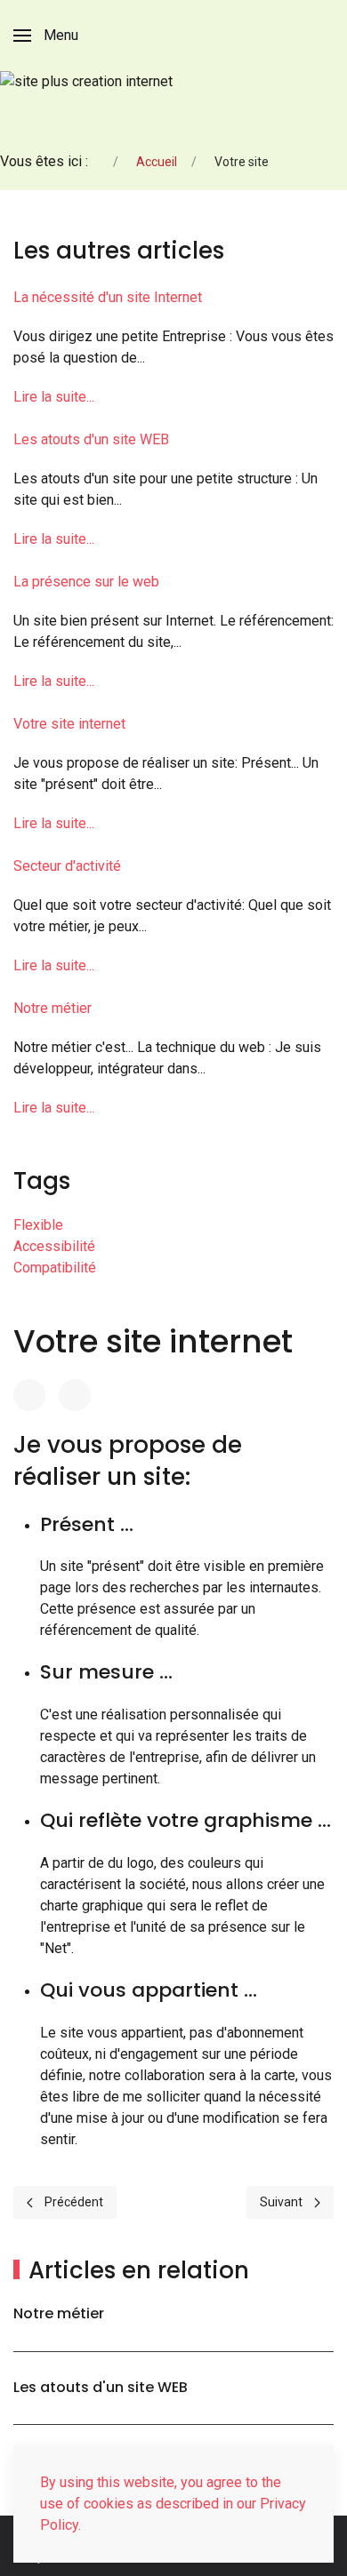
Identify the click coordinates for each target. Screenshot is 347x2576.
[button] (46, 36)
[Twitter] (75, 1395)
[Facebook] (29, 1395)
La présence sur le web (86, 582)
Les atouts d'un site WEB (91, 439)
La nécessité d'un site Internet (108, 297)
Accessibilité (54, 1246)
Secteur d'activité (67, 866)
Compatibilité (55, 1268)
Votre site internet (69, 724)
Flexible (38, 1225)
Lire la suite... (54, 397)
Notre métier (52, 1008)
